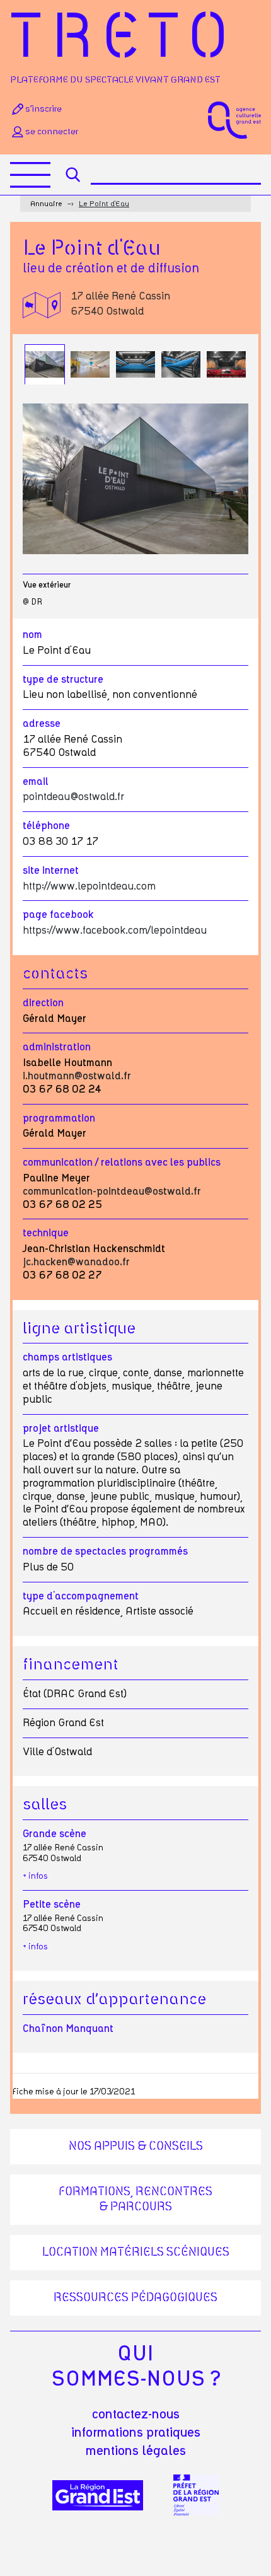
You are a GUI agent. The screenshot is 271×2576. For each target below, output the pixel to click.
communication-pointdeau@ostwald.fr (112, 1192)
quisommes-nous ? (136, 2367)
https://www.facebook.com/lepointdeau (115, 931)
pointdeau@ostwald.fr (73, 797)
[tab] (45, 364)
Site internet (51, 871)
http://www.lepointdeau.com (89, 886)
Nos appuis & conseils (136, 2147)
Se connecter (52, 132)
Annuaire (46, 204)
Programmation (59, 1118)
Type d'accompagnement (81, 1596)
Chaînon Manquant (68, 2029)
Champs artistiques (67, 1357)
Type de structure (63, 680)
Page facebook (58, 915)
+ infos (35, 1877)
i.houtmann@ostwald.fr (77, 1076)
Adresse (42, 724)
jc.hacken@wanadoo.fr (76, 1262)
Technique (46, 1233)
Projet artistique (61, 1429)
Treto (124, 39)
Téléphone (46, 826)
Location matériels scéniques (136, 2253)
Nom (32, 635)
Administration (57, 1047)
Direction (43, 1003)
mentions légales (136, 2451)
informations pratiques (136, 2433)
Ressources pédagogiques (135, 2298)
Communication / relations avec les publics (122, 1163)
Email (36, 782)
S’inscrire (43, 109)
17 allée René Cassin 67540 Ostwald (120, 304)
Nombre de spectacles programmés (105, 1552)
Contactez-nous (136, 2415)
